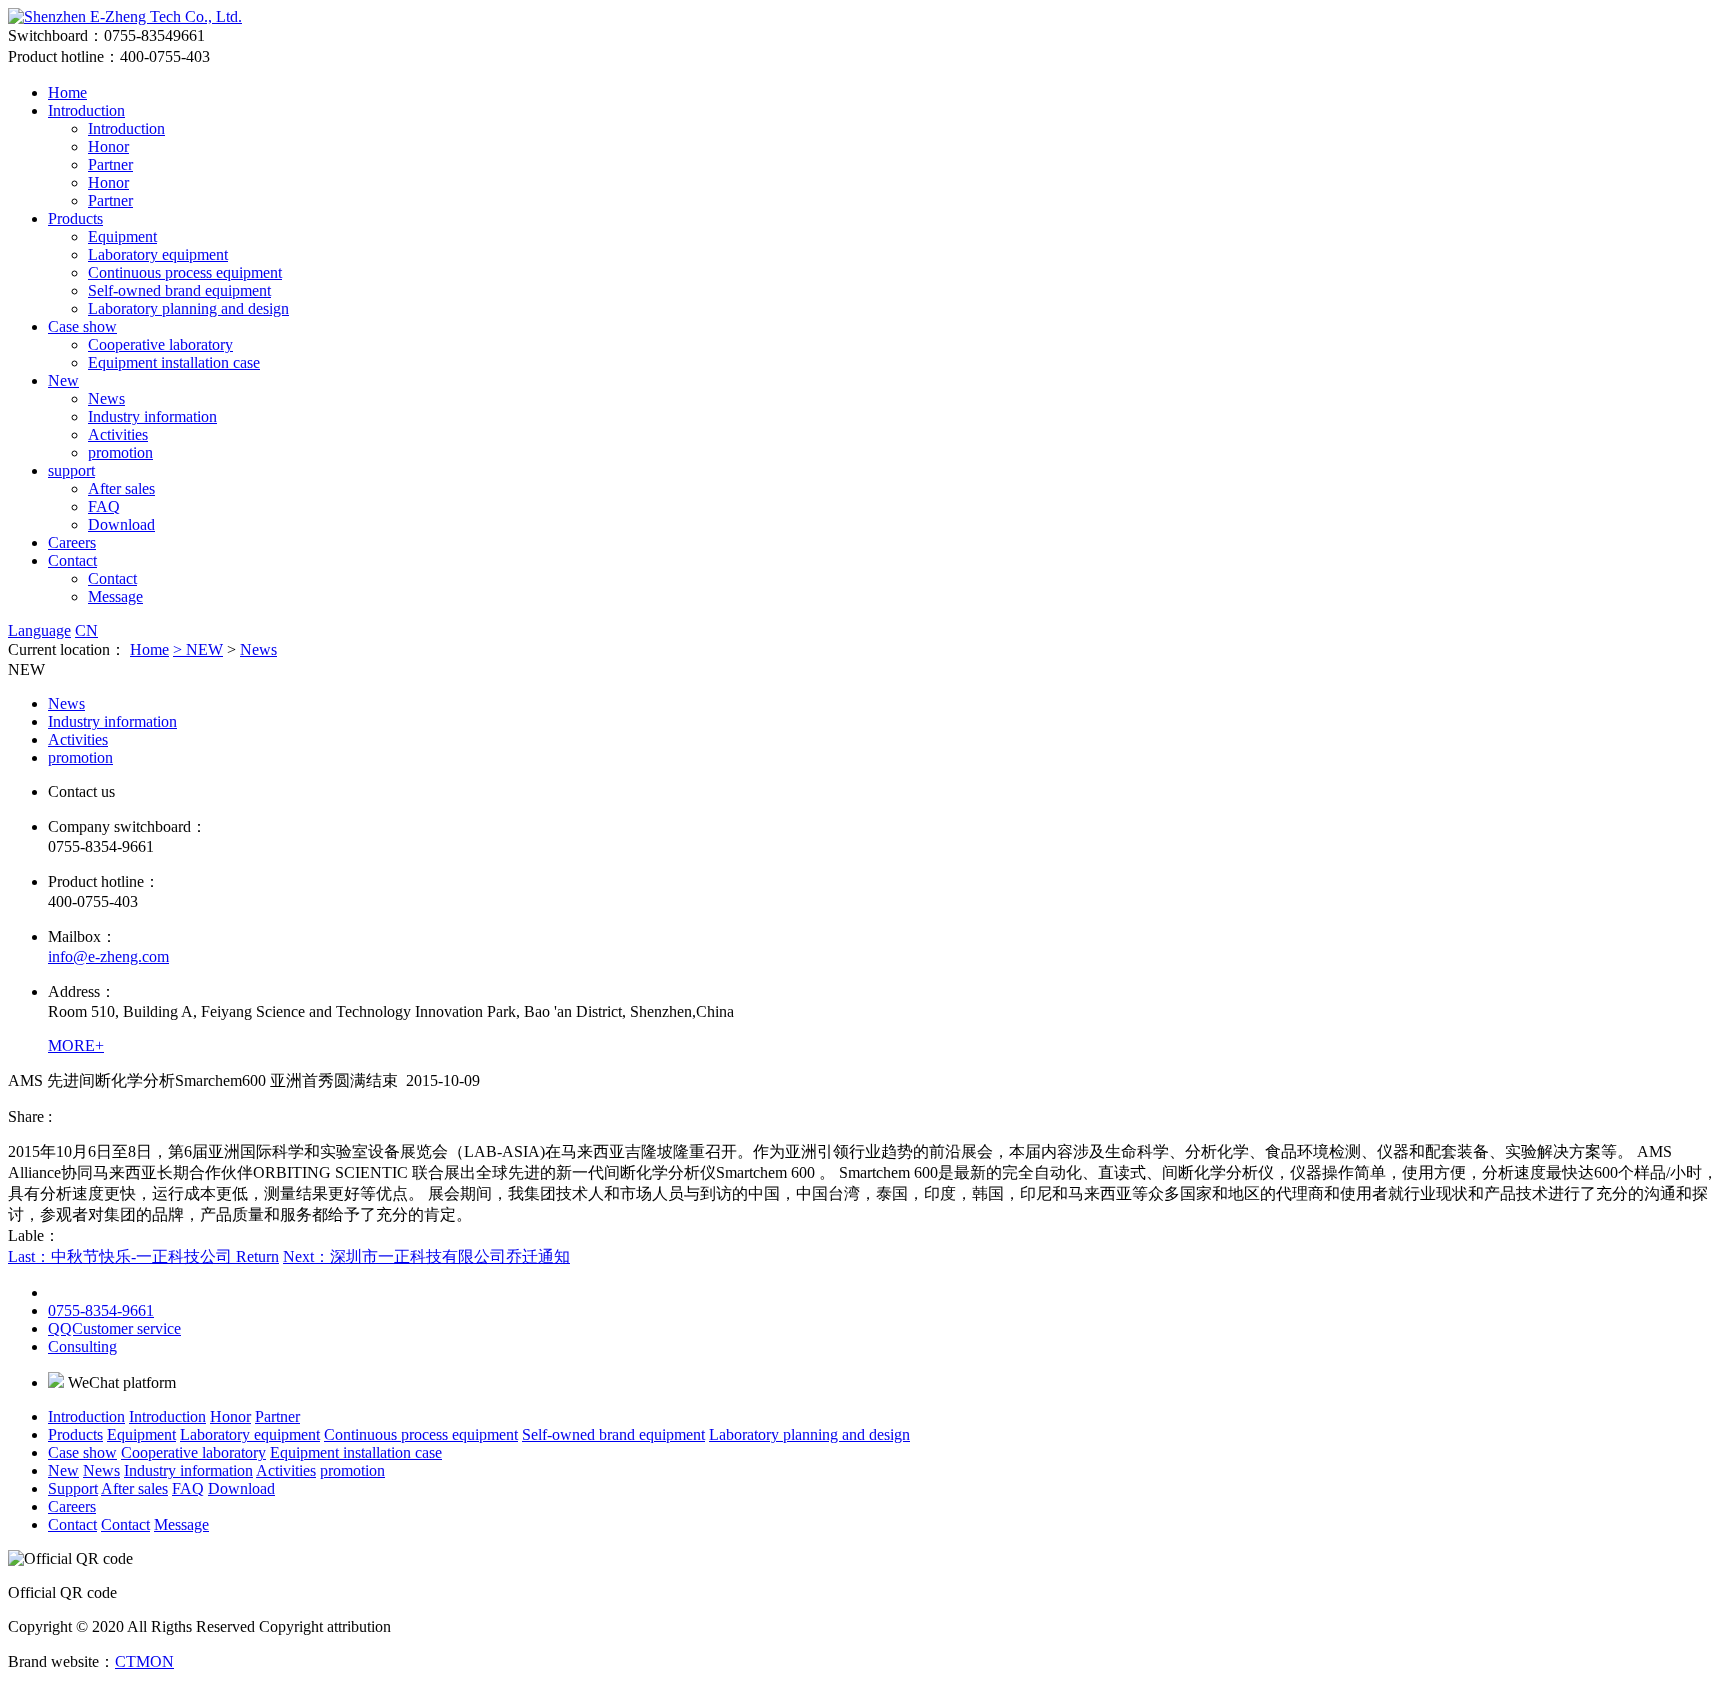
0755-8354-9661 (101, 1310)
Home (67, 92)
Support (73, 1488)
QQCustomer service (114, 1328)
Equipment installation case (174, 362)
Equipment (122, 236)
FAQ (104, 506)
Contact (72, 560)
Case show (82, 326)
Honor (108, 146)
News (106, 398)
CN (86, 630)
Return (257, 1256)
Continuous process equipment (185, 272)
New (63, 380)
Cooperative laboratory (160, 344)
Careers (72, 542)
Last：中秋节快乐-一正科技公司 (122, 1256)
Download (121, 524)
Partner (110, 164)
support (71, 470)
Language (39, 630)
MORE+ (76, 1045)
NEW (204, 649)
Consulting (82, 1346)
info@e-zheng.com (108, 956)
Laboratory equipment (158, 254)
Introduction (86, 110)
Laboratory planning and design (188, 308)
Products (75, 218)
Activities (118, 434)
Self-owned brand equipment (179, 290)
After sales (121, 488)
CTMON (144, 1661)
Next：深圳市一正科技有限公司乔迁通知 (426, 1256)
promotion (120, 452)
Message (115, 596)
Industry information (152, 416)
